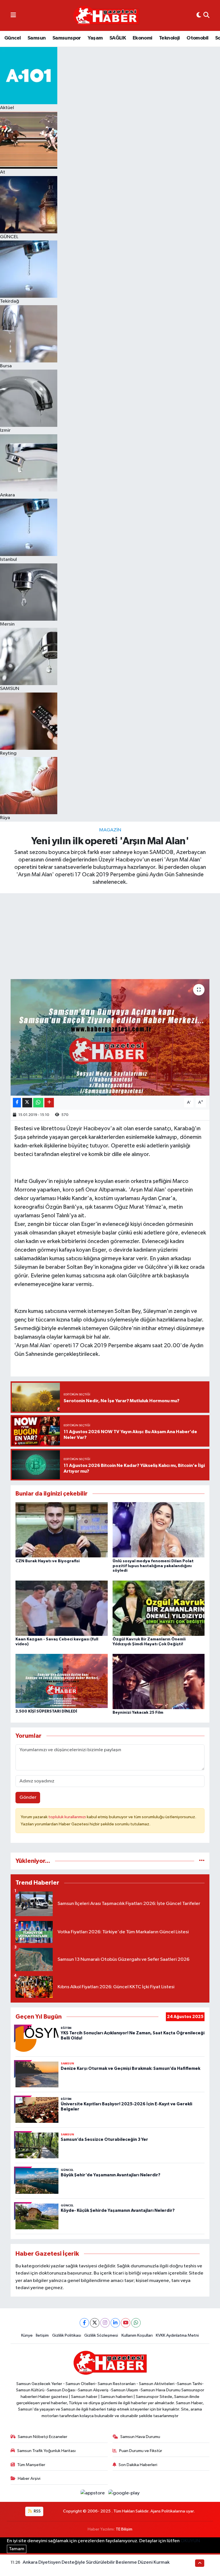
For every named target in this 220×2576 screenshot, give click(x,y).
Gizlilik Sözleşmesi (101, 2335)
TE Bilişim (124, 2529)
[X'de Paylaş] (27, 1103)
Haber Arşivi (29, 2479)
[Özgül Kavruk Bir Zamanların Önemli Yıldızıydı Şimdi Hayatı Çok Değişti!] (159, 1608)
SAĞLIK (118, 38)
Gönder (28, 1797)
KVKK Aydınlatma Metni (177, 2335)
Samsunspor (67, 38)
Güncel (12, 38)
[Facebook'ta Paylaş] (17, 1103)
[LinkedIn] (115, 2323)
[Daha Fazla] (49, 1103)
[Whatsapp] (136, 2323)
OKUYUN (190, 2541)
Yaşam (95, 38)
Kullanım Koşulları (137, 2335)
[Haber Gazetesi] (106, 16)
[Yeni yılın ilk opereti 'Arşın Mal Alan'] (110, 1037)
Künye (27, 2335)
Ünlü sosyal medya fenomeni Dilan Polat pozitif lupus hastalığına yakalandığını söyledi (153, 1566)
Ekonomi (143, 38)
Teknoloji (169, 38)
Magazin (110, 830)
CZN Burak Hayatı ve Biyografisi (48, 1561)
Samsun (37, 38)
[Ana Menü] (13, 15)
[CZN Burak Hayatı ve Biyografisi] (62, 1530)
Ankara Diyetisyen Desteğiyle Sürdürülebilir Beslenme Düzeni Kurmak (96, 2562)
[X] (95, 2323)
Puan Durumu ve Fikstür (141, 2451)
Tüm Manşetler (31, 2465)
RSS (37, 2511)
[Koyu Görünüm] (199, 15)
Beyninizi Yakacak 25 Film (138, 1713)
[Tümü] (202, 1861)
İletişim (42, 2335)
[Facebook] (84, 2323)
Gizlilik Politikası (67, 2335)
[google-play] (124, 2493)
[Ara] (206, 15)
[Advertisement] (110, 936)
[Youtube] (126, 2323)
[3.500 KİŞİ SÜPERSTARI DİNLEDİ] (62, 1681)
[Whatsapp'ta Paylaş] (38, 1103)
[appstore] (93, 2493)
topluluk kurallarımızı (68, 1817)
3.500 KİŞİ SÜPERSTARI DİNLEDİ (47, 1711)
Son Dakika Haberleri (138, 2465)
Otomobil (197, 38)
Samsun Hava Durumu (140, 2437)
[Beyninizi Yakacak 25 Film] (159, 1681)
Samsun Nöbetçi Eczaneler (43, 2437)
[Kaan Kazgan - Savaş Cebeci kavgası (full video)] (62, 1608)
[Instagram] (105, 2323)
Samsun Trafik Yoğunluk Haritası (46, 2451)
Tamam (17, 2549)
